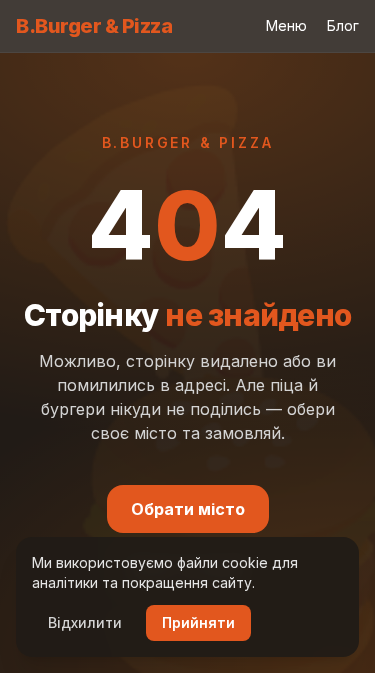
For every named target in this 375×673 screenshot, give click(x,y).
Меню (286, 25)
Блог (343, 25)
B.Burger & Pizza (94, 26)
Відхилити (85, 622)
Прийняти (198, 622)
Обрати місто (188, 509)
